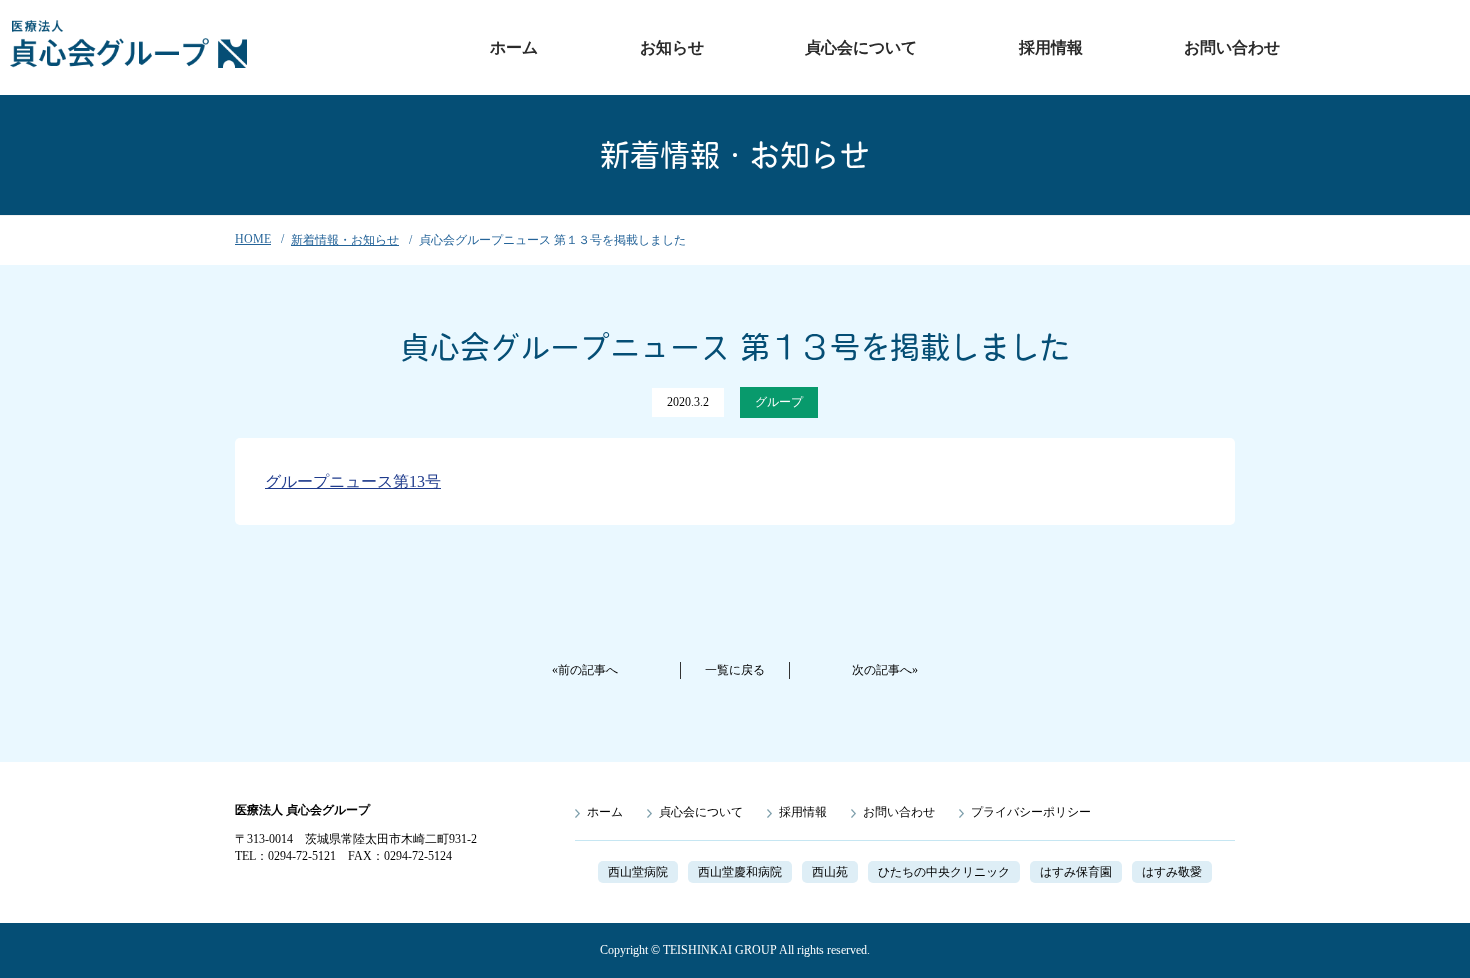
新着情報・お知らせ (345, 240)
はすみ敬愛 (1172, 872)
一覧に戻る (735, 670)
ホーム (514, 47)
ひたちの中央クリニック (944, 872)
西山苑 (830, 872)
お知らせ (672, 47)
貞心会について (861, 47)
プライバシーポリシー (1031, 812)
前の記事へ (588, 670)
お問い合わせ (1232, 47)
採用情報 (1051, 47)
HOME (253, 239)
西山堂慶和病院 (740, 872)
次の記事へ (882, 670)
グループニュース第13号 (353, 481)
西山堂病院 (638, 872)
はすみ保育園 (1076, 872)
